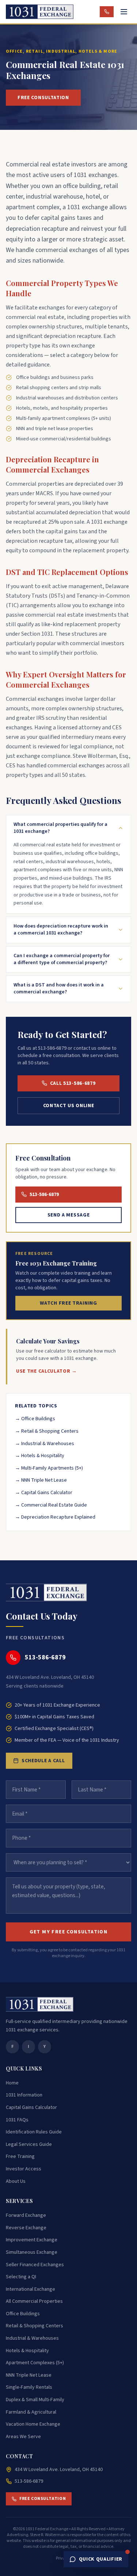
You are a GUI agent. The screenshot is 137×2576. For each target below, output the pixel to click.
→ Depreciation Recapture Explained (55, 1517)
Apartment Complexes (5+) (35, 2363)
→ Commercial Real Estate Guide (51, 1505)
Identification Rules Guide (34, 2132)
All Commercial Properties (34, 2301)
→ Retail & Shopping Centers (47, 1431)
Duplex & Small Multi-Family (35, 2400)
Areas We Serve (23, 2437)
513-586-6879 (44, 1195)
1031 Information (24, 2095)
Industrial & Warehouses (32, 2338)
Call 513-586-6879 (73, 1083)
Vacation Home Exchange (33, 2424)
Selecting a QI (21, 2277)
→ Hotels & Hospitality (40, 1456)
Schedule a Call (43, 1761)
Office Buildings (23, 2314)
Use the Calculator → (47, 1371)
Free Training (20, 2156)
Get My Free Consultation (69, 1932)
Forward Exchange (26, 2215)
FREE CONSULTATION (43, 2499)
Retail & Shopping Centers (35, 2326)
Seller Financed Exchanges (35, 2265)
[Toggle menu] (124, 12)
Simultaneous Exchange (32, 2252)
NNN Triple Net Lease (29, 2375)
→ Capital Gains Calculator (44, 1493)
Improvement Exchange (32, 2240)
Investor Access (24, 2169)
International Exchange (31, 2289)
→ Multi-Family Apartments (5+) (49, 1468)
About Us (16, 2181)
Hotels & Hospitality (27, 2351)
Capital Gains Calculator (31, 2107)
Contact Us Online (69, 1106)
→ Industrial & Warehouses (45, 1444)
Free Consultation (43, 98)
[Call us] (107, 12)
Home (12, 2083)
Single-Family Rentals (29, 2387)
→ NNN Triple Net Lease (41, 1480)
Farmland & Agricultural (31, 2412)
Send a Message (69, 1215)
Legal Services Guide (29, 2144)
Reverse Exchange (26, 2228)
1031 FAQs (17, 2120)
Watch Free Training (68, 1303)
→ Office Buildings (35, 1419)
